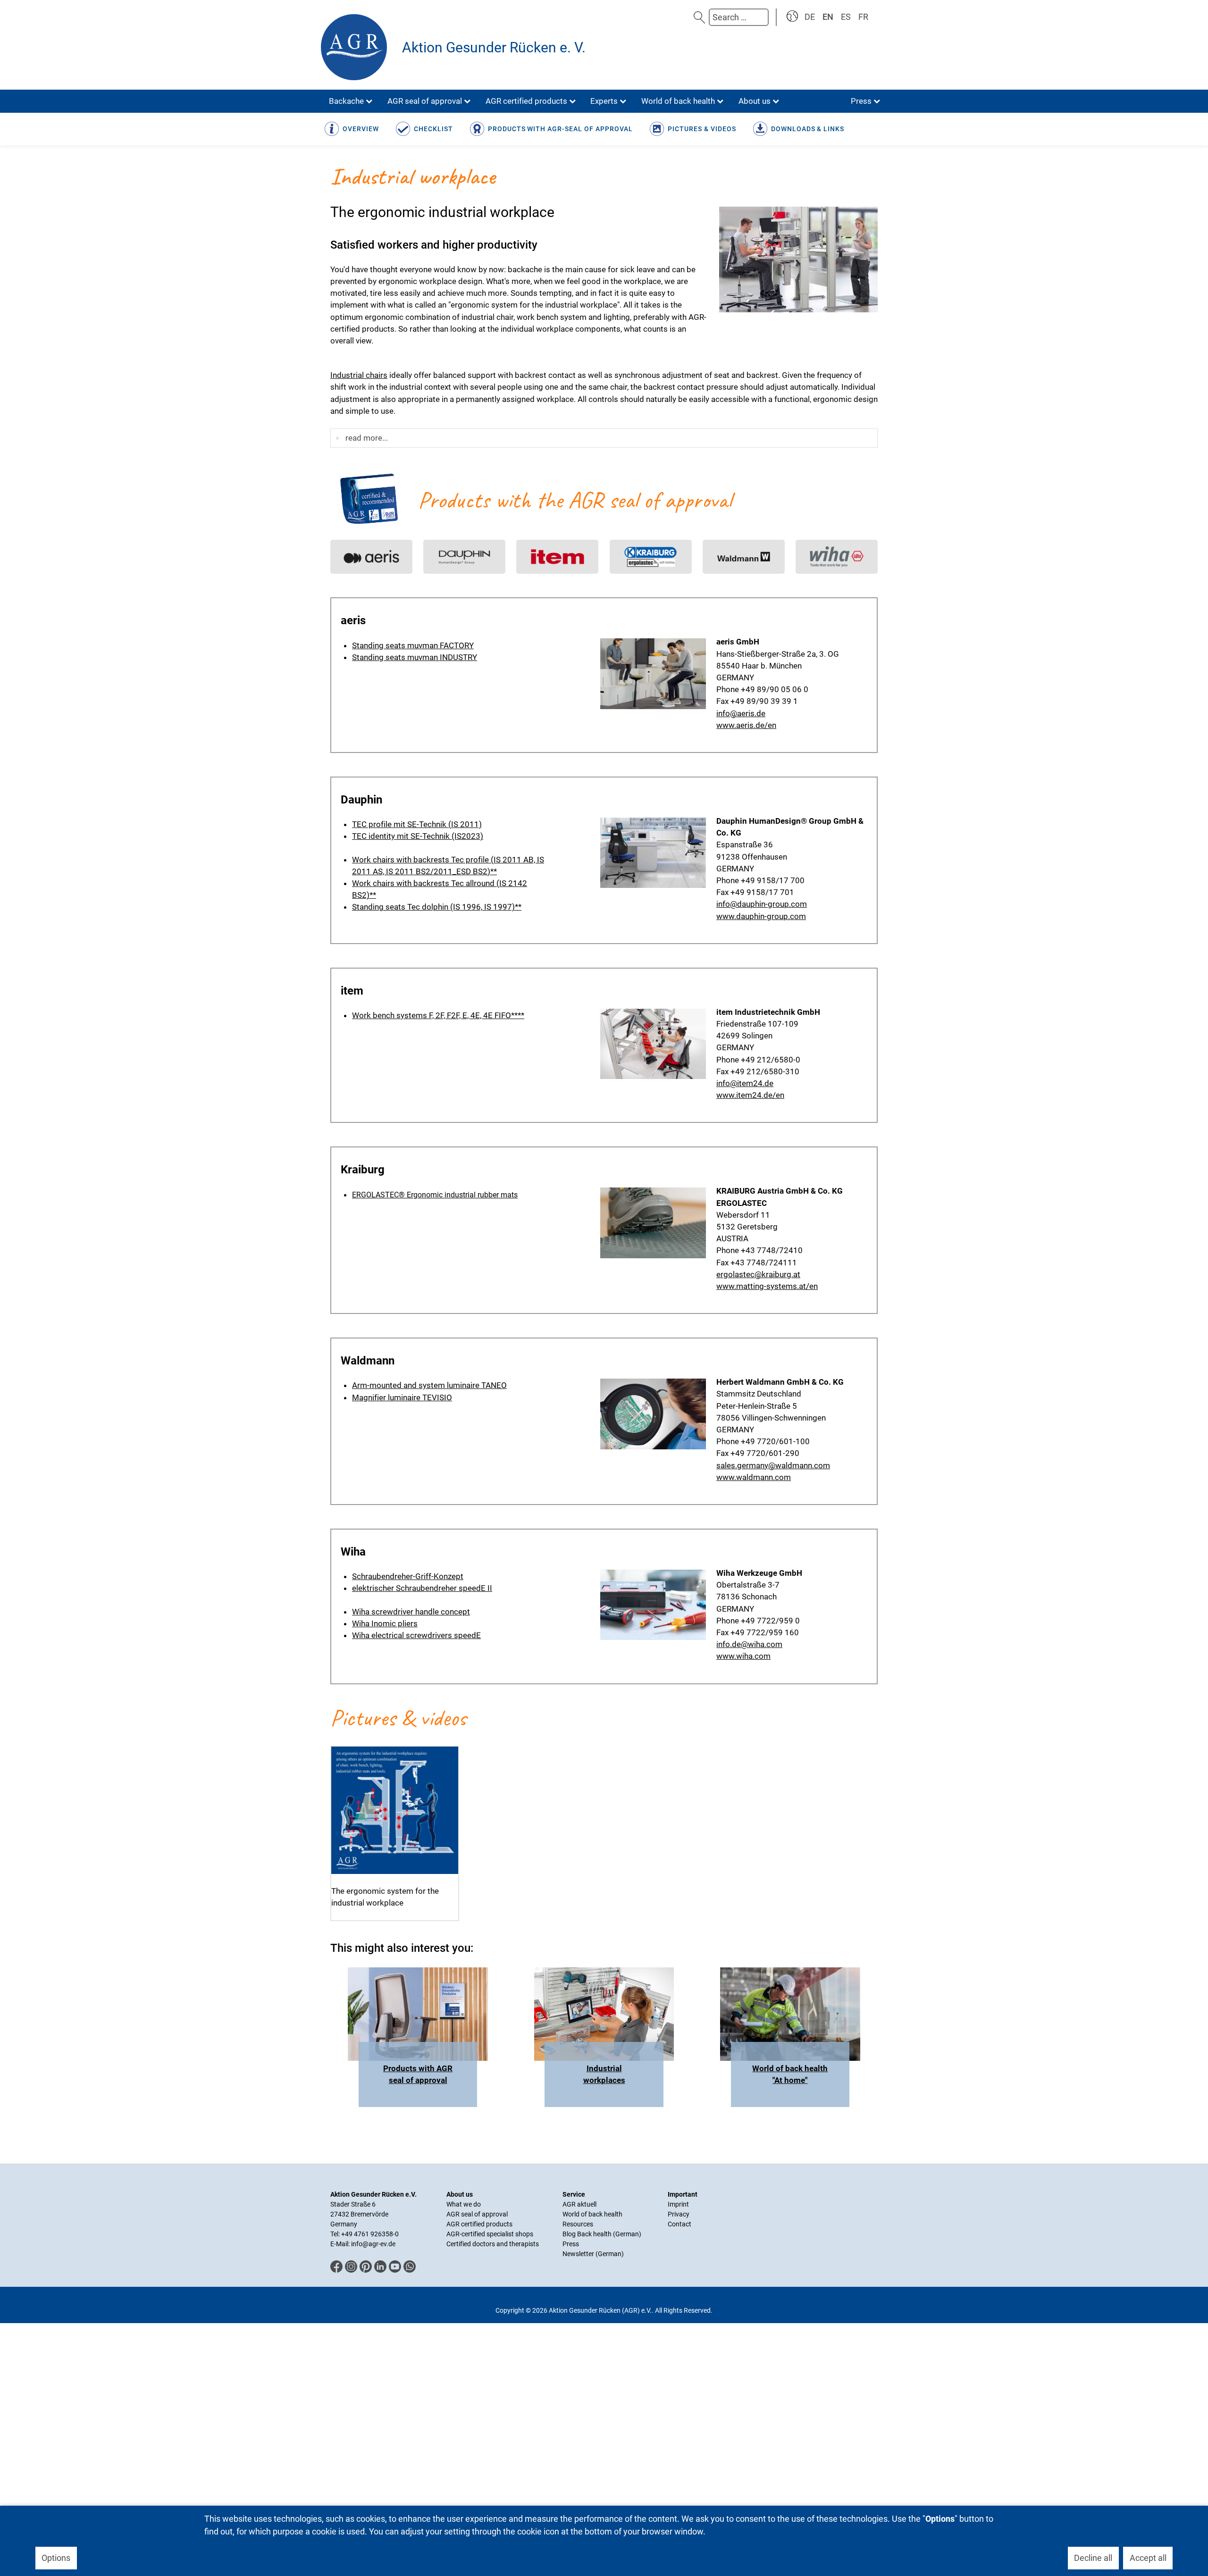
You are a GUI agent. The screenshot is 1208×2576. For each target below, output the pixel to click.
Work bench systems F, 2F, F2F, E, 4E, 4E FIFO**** (438, 1015)
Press (571, 2244)
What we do (464, 2204)
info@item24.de (745, 1083)
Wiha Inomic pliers (385, 1623)
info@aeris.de (741, 713)
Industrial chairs (359, 375)
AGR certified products (479, 2224)
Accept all (1148, 2558)
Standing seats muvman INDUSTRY (415, 657)
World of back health (592, 2214)
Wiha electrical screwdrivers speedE (416, 1635)
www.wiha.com (743, 1656)
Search (699, 17)
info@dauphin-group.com (762, 904)
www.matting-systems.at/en (767, 1286)
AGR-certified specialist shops (490, 2234)
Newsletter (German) (593, 2254)
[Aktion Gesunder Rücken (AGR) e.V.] (356, 47)
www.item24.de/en (750, 1095)
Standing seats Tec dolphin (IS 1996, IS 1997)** (437, 907)
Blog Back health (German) (602, 2234)
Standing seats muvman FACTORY (413, 645)
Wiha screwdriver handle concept (411, 1612)
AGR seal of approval (477, 2214)
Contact (679, 2224)
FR (863, 17)
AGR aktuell (579, 2204)
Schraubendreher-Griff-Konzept (408, 1576)
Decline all (1093, 2558)
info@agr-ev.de (373, 2244)
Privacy (679, 2214)
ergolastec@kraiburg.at (758, 1274)
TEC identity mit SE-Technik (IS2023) (418, 836)
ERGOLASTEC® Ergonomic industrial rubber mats (435, 1195)
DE (810, 17)
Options (56, 2558)
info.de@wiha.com (749, 1644)
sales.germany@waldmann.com (773, 1465)
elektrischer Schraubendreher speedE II (422, 1588)
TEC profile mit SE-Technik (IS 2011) (417, 824)
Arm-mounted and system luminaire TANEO (429, 1385)
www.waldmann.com (754, 1477)
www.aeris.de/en (746, 725)
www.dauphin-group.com (761, 916)
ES (846, 17)
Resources (578, 2224)
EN (828, 17)
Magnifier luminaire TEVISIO (402, 1397)
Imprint (678, 2204)
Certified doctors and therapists (493, 2244)
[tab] (604, 438)
